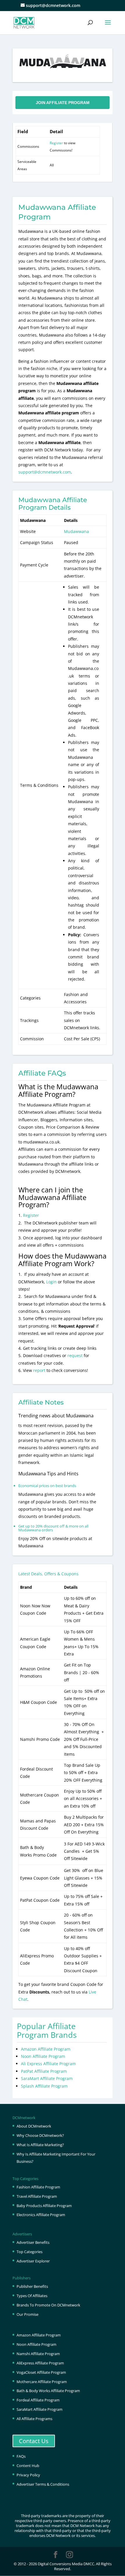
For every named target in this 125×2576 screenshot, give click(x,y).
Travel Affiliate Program (37, 2196)
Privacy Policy (28, 2475)
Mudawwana (76, 531)
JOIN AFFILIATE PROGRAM (63, 103)
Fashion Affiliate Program (38, 2187)
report (40, 1370)
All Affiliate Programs (34, 2419)
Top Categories (30, 2252)
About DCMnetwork (34, 2126)
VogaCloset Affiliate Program (41, 2372)
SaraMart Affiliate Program (47, 2078)
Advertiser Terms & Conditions (43, 2484)
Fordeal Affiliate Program (38, 2400)
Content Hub (28, 2466)
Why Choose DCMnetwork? (40, 2135)
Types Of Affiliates (32, 2296)
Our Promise (27, 2314)
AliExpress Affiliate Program (40, 2363)
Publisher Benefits (32, 2286)
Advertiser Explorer (33, 2261)
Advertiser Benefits (33, 2242)
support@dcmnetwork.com (45, 472)
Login (51, 1282)
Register (56, 143)
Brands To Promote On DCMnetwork (48, 2305)
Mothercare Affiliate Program (42, 2382)
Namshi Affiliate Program (38, 2354)
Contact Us (34, 2441)
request (75, 1355)
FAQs (21, 2456)
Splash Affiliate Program (44, 2086)
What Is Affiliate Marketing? (40, 2145)
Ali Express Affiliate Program (48, 2064)
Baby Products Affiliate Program (44, 2206)
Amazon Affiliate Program (46, 2049)
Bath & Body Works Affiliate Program (48, 2391)
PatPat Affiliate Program (44, 2071)
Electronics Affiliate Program (41, 2215)
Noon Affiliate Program (43, 2056)
